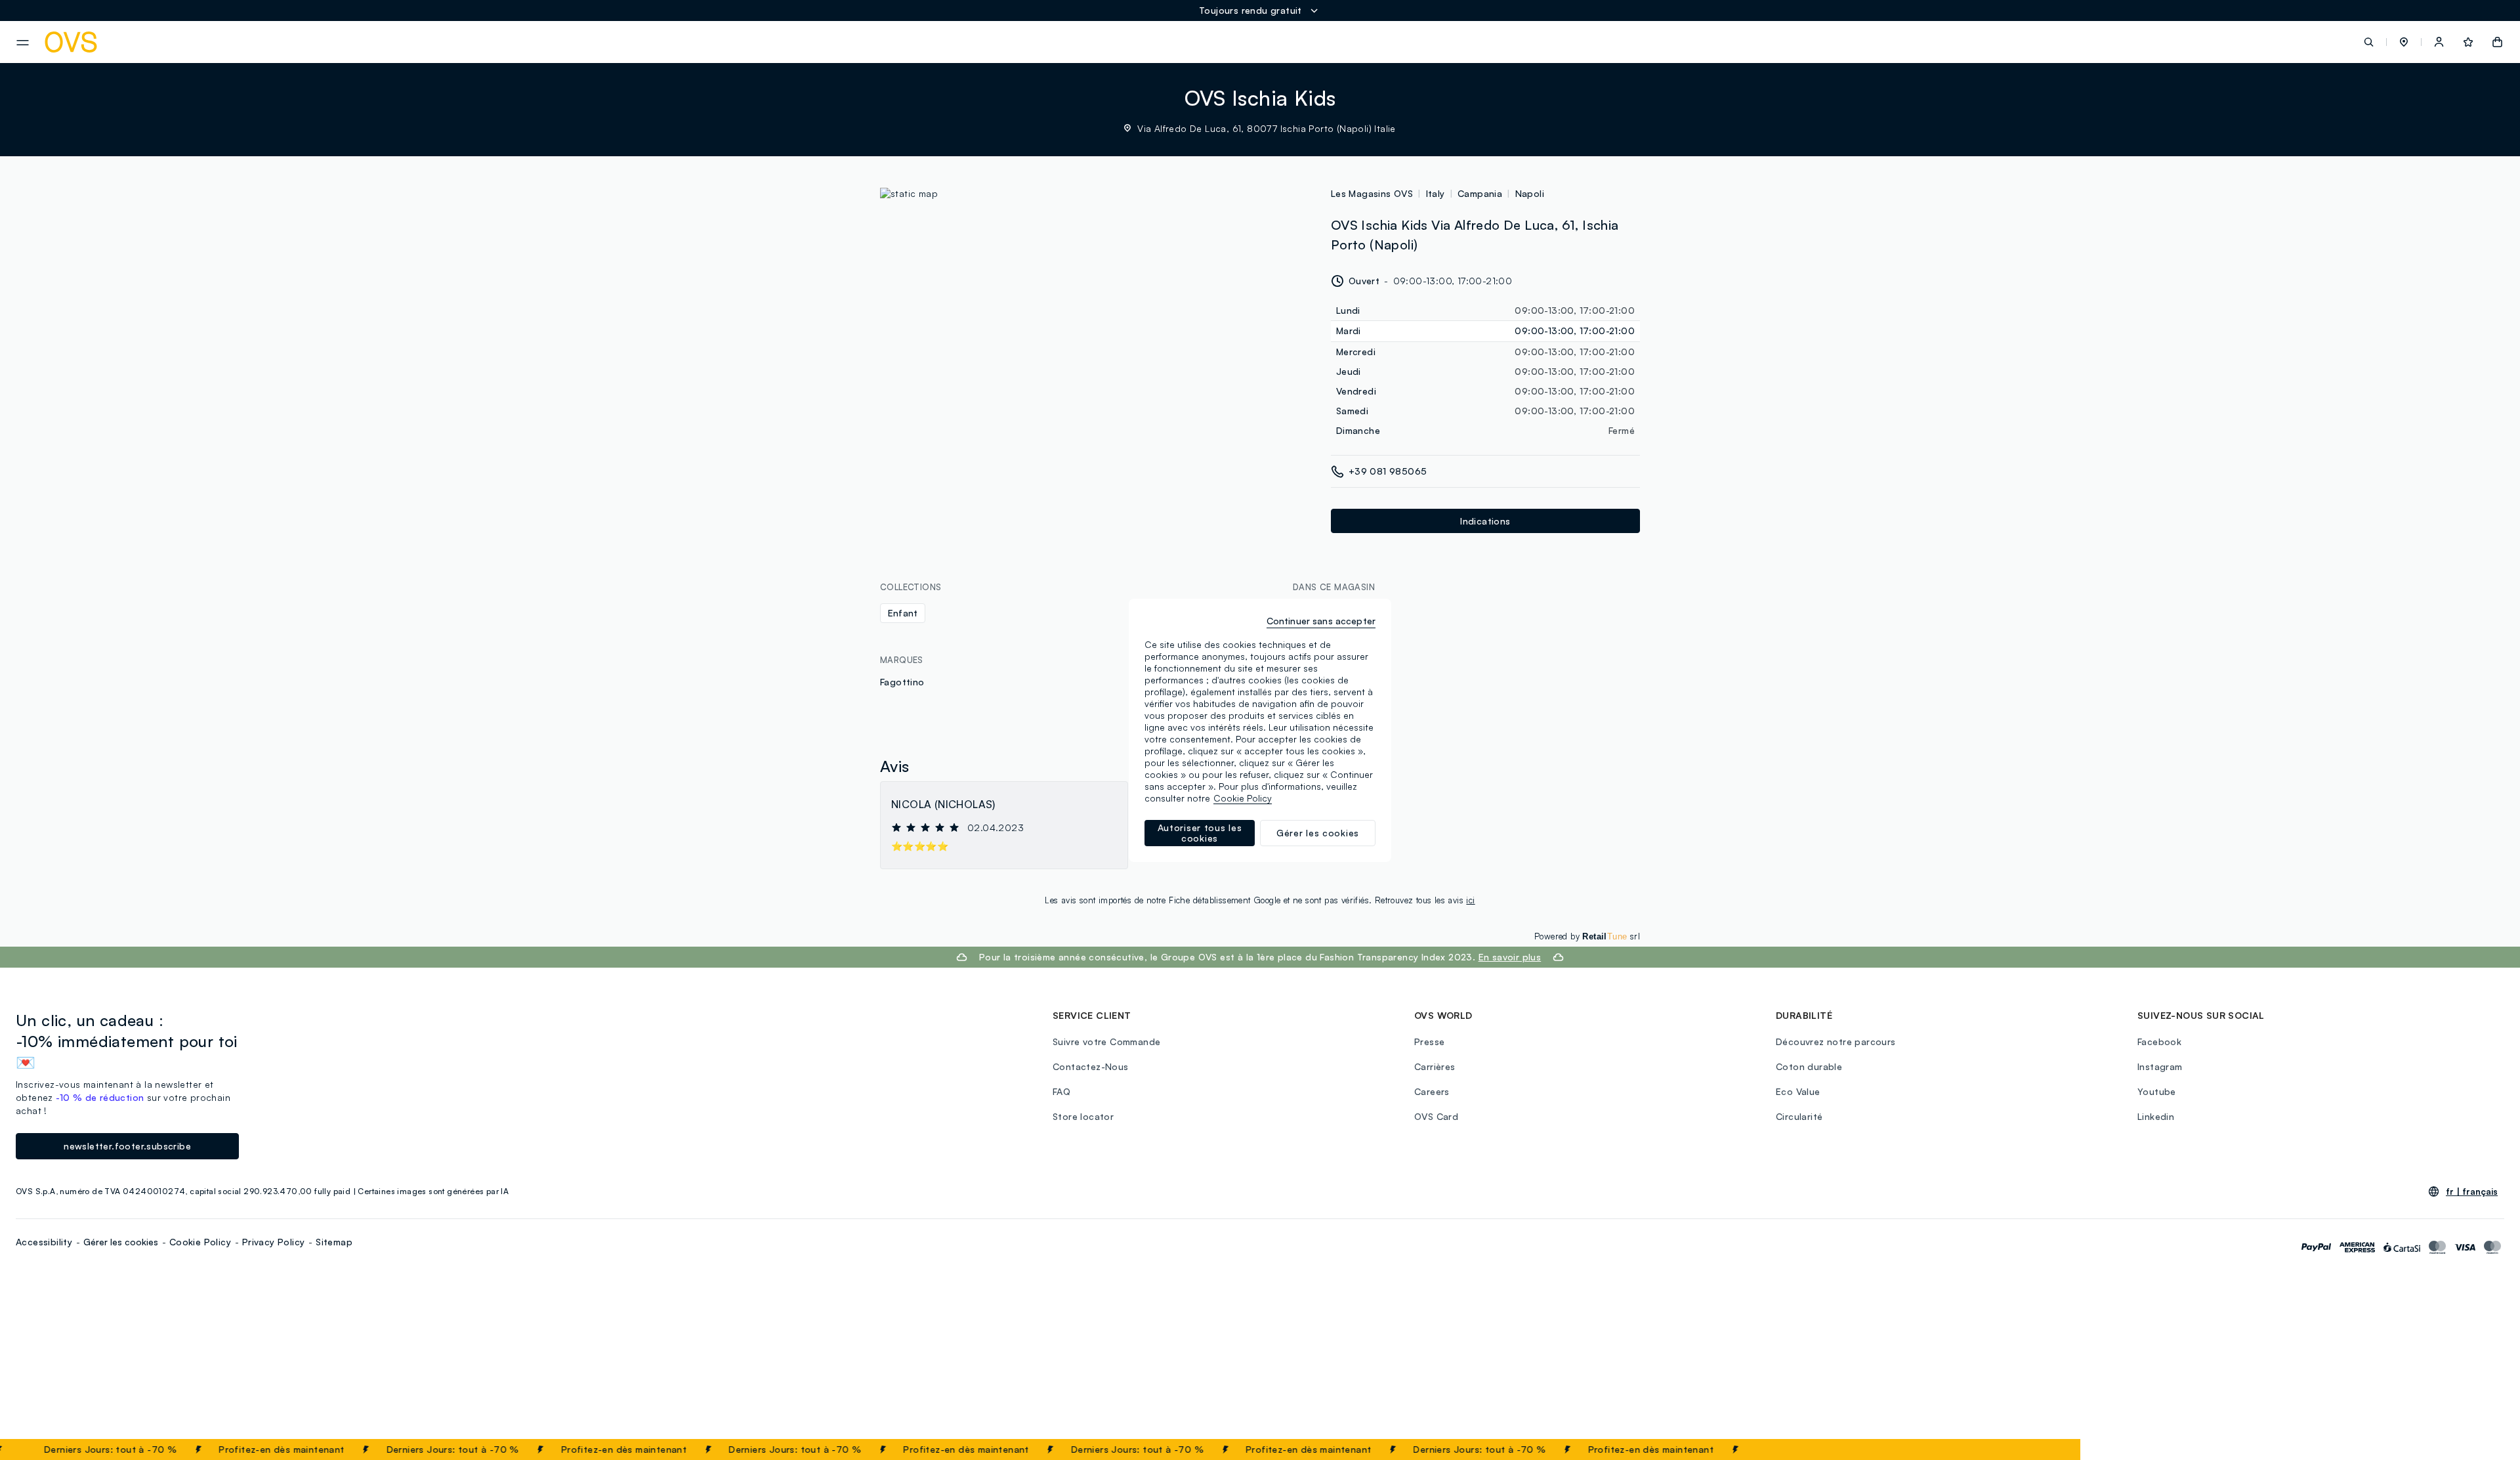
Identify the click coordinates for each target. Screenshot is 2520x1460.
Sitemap (334, 1242)
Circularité (1799, 1116)
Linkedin (2156, 1116)
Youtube (2157, 1091)
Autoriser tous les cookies (1200, 833)
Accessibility (44, 1242)
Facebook (2159, 1041)
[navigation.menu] (23, 43)
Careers (1432, 1091)
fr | (2472, 1192)
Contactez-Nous (1091, 1066)
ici (1470, 900)
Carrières (1435, 1066)
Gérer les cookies (121, 1242)
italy (1436, 193)
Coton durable (1809, 1066)
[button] (2404, 42)
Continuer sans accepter (1321, 621)
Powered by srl (1587, 936)
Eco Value (1798, 1091)
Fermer (2045, 1449)
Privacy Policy (274, 1242)
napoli (1530, 193)
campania (1480, 193)
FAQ (1061, 1091)
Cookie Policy (200, 1242)
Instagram (2160, 1066)
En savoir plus (1510, 957)
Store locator (1083, 1116)
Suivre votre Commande (1106, 1041)
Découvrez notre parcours (1836, 1041)
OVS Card (1436, 1116)
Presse (1429, 1041)
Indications (1485, 521)
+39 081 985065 (1388, 471)
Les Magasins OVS (1372, 193)
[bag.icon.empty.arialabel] (2497, 42)
